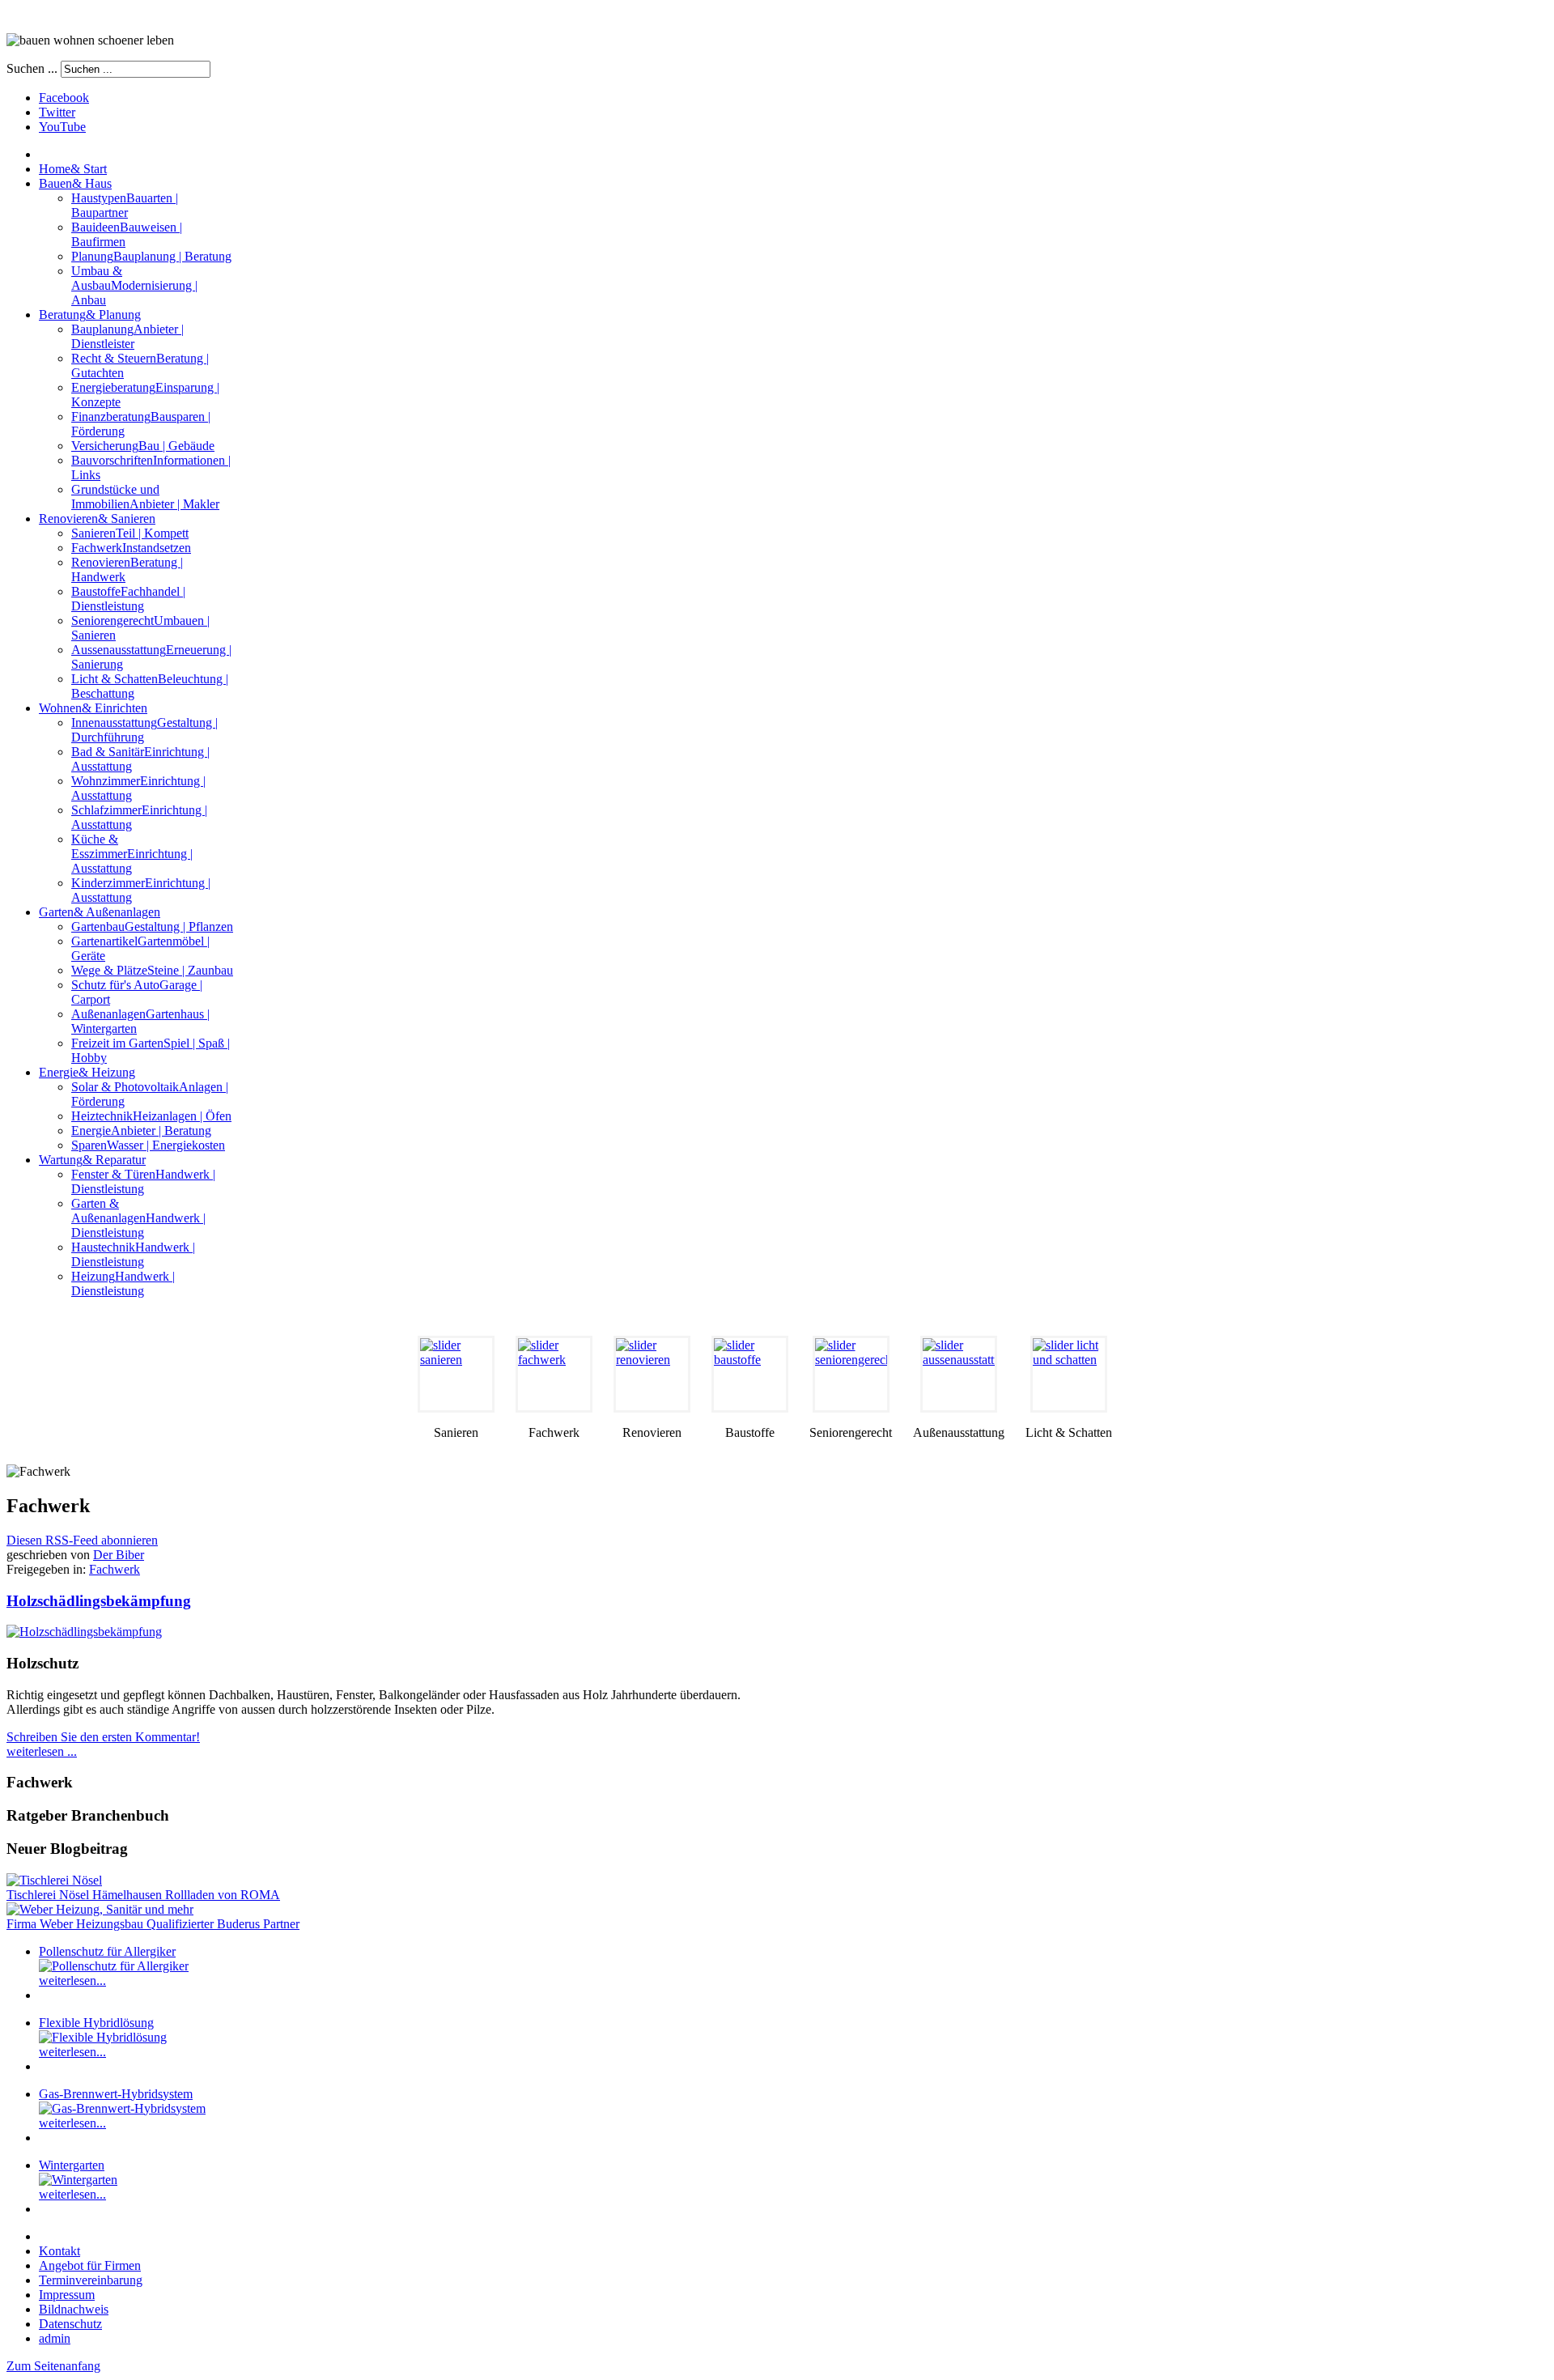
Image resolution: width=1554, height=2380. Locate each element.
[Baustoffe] (750, 1374)
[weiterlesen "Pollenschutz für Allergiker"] (114, 1966)
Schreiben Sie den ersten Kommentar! (103, 1737)
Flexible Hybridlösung (96, 2023)
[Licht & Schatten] (1069, 1374)
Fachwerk (115, 1569)
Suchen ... (32, 68)
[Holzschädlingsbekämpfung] (84, 1632)
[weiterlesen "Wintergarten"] (78, 2180)
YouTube (62, 127)
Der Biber (119, 1555)
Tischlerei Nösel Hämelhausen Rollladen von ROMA (143, 1895)
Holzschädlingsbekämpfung (99, 1601)
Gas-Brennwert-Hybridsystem (116, 2094)
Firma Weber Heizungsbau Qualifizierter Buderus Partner (153, 1924)
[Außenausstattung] (959, 1374)
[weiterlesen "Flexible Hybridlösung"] (103, 2037)
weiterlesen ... (42, 1751)
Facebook (64, 98)
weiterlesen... (72, 1980)
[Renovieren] (652, 1374)
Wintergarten (72, 2165)
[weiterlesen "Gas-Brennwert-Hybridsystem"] (122, 2108)
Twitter (57, 112)
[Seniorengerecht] (851, 1374)
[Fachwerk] (554, 1374)
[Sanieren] (456, 1374)
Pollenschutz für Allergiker (107, 1951)
